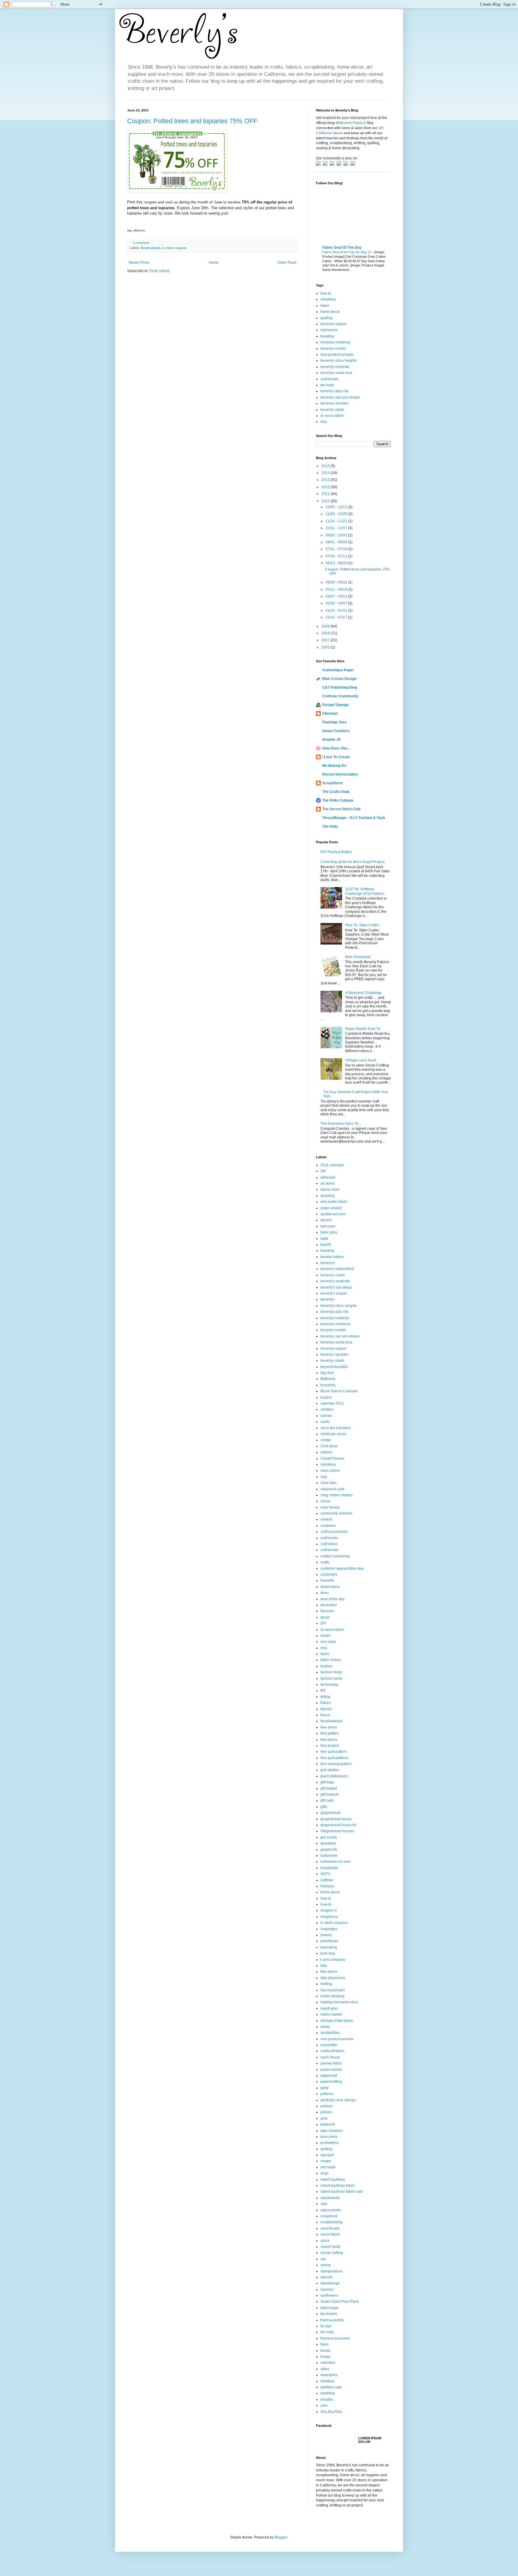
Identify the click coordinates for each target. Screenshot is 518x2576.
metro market (331, 2014)
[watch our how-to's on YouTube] (333, 165)
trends (326, 2351)
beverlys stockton (335, 403)
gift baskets (330, 1794)
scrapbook (329, 2216)
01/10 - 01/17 (337, 617)
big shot (327, 1373)
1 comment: (142, 243)
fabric (325, 306)
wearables (329, 2375)
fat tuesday (329, 1684)
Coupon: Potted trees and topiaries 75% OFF (192, 121)
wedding (327, 2393)
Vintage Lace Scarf (360, 1060)
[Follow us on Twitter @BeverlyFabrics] (319, 165)
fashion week (331, 1678)
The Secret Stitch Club (341, 809)
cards (325, 1422)
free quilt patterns (335, 1758)
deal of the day (332, 1599)
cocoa (325, 1501)
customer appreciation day (342, 1568)
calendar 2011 (332, 1403)
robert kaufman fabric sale (342, 2192)
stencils (327, 2277)
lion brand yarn (333, 1990)
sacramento (330, 2198)
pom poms (329, 2137)
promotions (330, 2143)
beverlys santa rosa (336, 373)
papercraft (329, 2076)
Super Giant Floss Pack (339, 2301)
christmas (328, 299)
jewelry (326, 1935)
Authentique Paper (338, 670)
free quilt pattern (334, 1752)
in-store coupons (174, 248)
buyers (326, 1397)
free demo (329, 1727)
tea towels (329, 2314)
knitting (326, 1984)
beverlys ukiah (332, 410)
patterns (327, 2094)
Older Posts (287, 263)
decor (325, 1617)
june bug (328, 1953)
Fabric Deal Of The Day (342, 248)
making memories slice (339, 2002)
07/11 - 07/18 (337, 549)
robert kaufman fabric (338, 2186)
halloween (329, 330)
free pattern (330, 1733)
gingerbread (330, 1813)
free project (330, 1746)
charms (326, 1452)
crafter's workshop (335, 1556)
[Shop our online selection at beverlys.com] (353, 165)
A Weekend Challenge (363, 993)
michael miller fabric (337, 2021)
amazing (327, 1196)
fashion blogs (331, 1672)
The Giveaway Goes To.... (341, 1123)
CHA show (329, 1446)
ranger (326, 2161)
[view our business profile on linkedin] (347, 165)
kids (324, 1966)
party (324, 2088)
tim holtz (327, 385)
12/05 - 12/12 (337, 507)
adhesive (328, 1177)
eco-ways (328, 1642)
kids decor (329, 1972)
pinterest (327, 2124)
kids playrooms (333, 1978)
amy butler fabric (334, 1202)
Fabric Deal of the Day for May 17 (347, 252)
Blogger (281, 2537)
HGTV (325, 1874)
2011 (326, 494)
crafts (325, 1562)
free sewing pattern (336, 1764)
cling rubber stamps (336, 1495)
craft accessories (334, 1532)
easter (326, 1636)
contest (326, 1519)
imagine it (328, 1910)
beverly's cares (333, 1275)
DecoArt (327, 1611)
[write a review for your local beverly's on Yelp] (340, 165)
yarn (324, 2405)
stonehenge (330, 2283)
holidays (327, 1886)
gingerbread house (336, 1819)
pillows (326, 2112)
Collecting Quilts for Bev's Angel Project (352, 862)
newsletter (329, 2045)
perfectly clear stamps (338, 2100)
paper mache (331, 2070)
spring (326, 2265)
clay (324, 1477)
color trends (330, 1507)
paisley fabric (331, 2063)
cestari (326, 1440)
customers (329, 1574)
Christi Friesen (332, 1459)
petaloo (327, 2106)
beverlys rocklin (333, 349)
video (325, 2369)
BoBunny (328, 1379)
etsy (324, 422)
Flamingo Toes (335, 722)
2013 (326, 480)
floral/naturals (151, 248)
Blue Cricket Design (339, 679)
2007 (326, 640)
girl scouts (329, 1837)
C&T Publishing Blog (340, 687)
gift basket (329, 1788)
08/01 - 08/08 (337, 542)
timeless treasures (335, 2338)
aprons (326, 1220)
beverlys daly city (334, 391)
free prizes (329, 1740)
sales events (331, 2210)
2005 (326, 647)
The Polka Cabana (338, 800)
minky (325, 2027)
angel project (331, 1208)
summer (327, 2290)
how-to (326, 1904)
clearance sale (332, 1489)
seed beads (330, 2228)
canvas (326, 1416)
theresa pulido (332, 2320)
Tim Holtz (330, 827)
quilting (326, 318)
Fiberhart (330, 714)
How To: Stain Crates (362, 925)
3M (323, 1171)
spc (323, 2259)
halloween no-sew (335, 1862)
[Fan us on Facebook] (326, 165)
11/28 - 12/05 (337, 514)
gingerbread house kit (338, 1825)
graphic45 (329, 1850)
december (329, 1605)
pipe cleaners (332, 2131)
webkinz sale (331, 2387)
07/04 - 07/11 (337, 556)
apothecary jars (333, 1214)
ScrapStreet (333, 783)
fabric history (331, 1660)
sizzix (325, 2241)
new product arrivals (337, 355)
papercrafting (331, 2082)
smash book (330, 2247)
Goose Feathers (336, 731)
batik (324, 1239)
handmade (329, 1868)
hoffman (327, 1880)
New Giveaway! (358, 957)
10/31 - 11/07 (337, 528)
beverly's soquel (334, 1293)
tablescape (329, 2308)
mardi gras (329, 2008)
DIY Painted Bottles (336, 852)
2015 (326, 466)
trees (324, 2344)
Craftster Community (340, 696)
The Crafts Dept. (336, 792)
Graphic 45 (332, 740)
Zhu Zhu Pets (331, 2412)
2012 (326, 487)
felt (323, 1690)
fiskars (326, 1703)
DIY (323, 1623)
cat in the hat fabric (336, 1428)
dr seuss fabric (332, 416)
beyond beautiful (334, 1367)
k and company (333, 1960)
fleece (325, 1715)
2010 (326, 501)
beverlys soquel (333, 324)
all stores (328, 1183)
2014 (326, 473)
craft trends (329, 379)
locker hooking (332, 1996)
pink (324, 2118)
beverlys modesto (335, 367)
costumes (328, 1526)
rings (324, 2173)
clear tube (329, 1483)
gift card (327, 1800)
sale (324, 2204)
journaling (329, 1947)
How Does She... (336, 748)
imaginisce (329, 1917)
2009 (326, 626)
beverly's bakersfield (337, 1269)
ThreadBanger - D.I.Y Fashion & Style (354, 818)
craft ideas (329, 1544)
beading (327, 336)
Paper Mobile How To (363, 1029)
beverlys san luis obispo (340, 397)
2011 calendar (332, 1165)
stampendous (332, 2271)
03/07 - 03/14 (337, 596)
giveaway (328, 1843)
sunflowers (329, 2296)
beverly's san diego (336, 1287)
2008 (326, 633)
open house (330, 2057)
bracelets (328, 1385)
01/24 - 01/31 (337, 610)
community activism (336, 1513)
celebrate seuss (333, 1434)
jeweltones (329, 1941)
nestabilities (330, 2033)
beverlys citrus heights (339, 361)
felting (325, 1697)
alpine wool (330, 1189)
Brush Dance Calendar (339, 1391)
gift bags (327, 1782)
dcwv (325, 1593)
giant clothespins (334, 1776)
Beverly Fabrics (352, 123)
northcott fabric (332, 2051)
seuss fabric (330, 2234)
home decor (330, 312)
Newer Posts (139, 263)
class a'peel (330, 1471)
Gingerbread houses (337, 1831)
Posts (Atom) (160, 271)
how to (326, 293)
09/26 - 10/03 (337, 535)
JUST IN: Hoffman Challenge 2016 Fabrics (365, 891)
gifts (324, 1807)
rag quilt (327, 2155)
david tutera (330, 1587)
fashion (326, 1666)
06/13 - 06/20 (337, 563)
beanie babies (332, 1257)
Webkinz (327, 2381)
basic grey (329, 1232)
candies (327, 1409)
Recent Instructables (340, 774)
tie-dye (326, 2326)
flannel (326, 1709)
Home (214, 263)
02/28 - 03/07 (337, 603)
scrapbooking (332, 2222)
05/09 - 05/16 (337, 582)
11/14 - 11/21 (337, 521)
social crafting (332, 2253)
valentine (328, 2363)
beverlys (327, 1299)
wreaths (327, 2399)
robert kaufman (333, 2180)
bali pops (328, 1226)
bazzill (326, 1245)
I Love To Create (336, 757)
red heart (328, 2167)
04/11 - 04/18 (337, 589)
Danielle (327, 1580)
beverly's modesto (335, 1281)
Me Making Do (334, 766)
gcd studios (330, 1770)
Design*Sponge (335, 705)
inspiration (329, 1929)
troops (326, 2357)
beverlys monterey (335, 342)
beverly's (328, 1263)
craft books (329, 1538)
